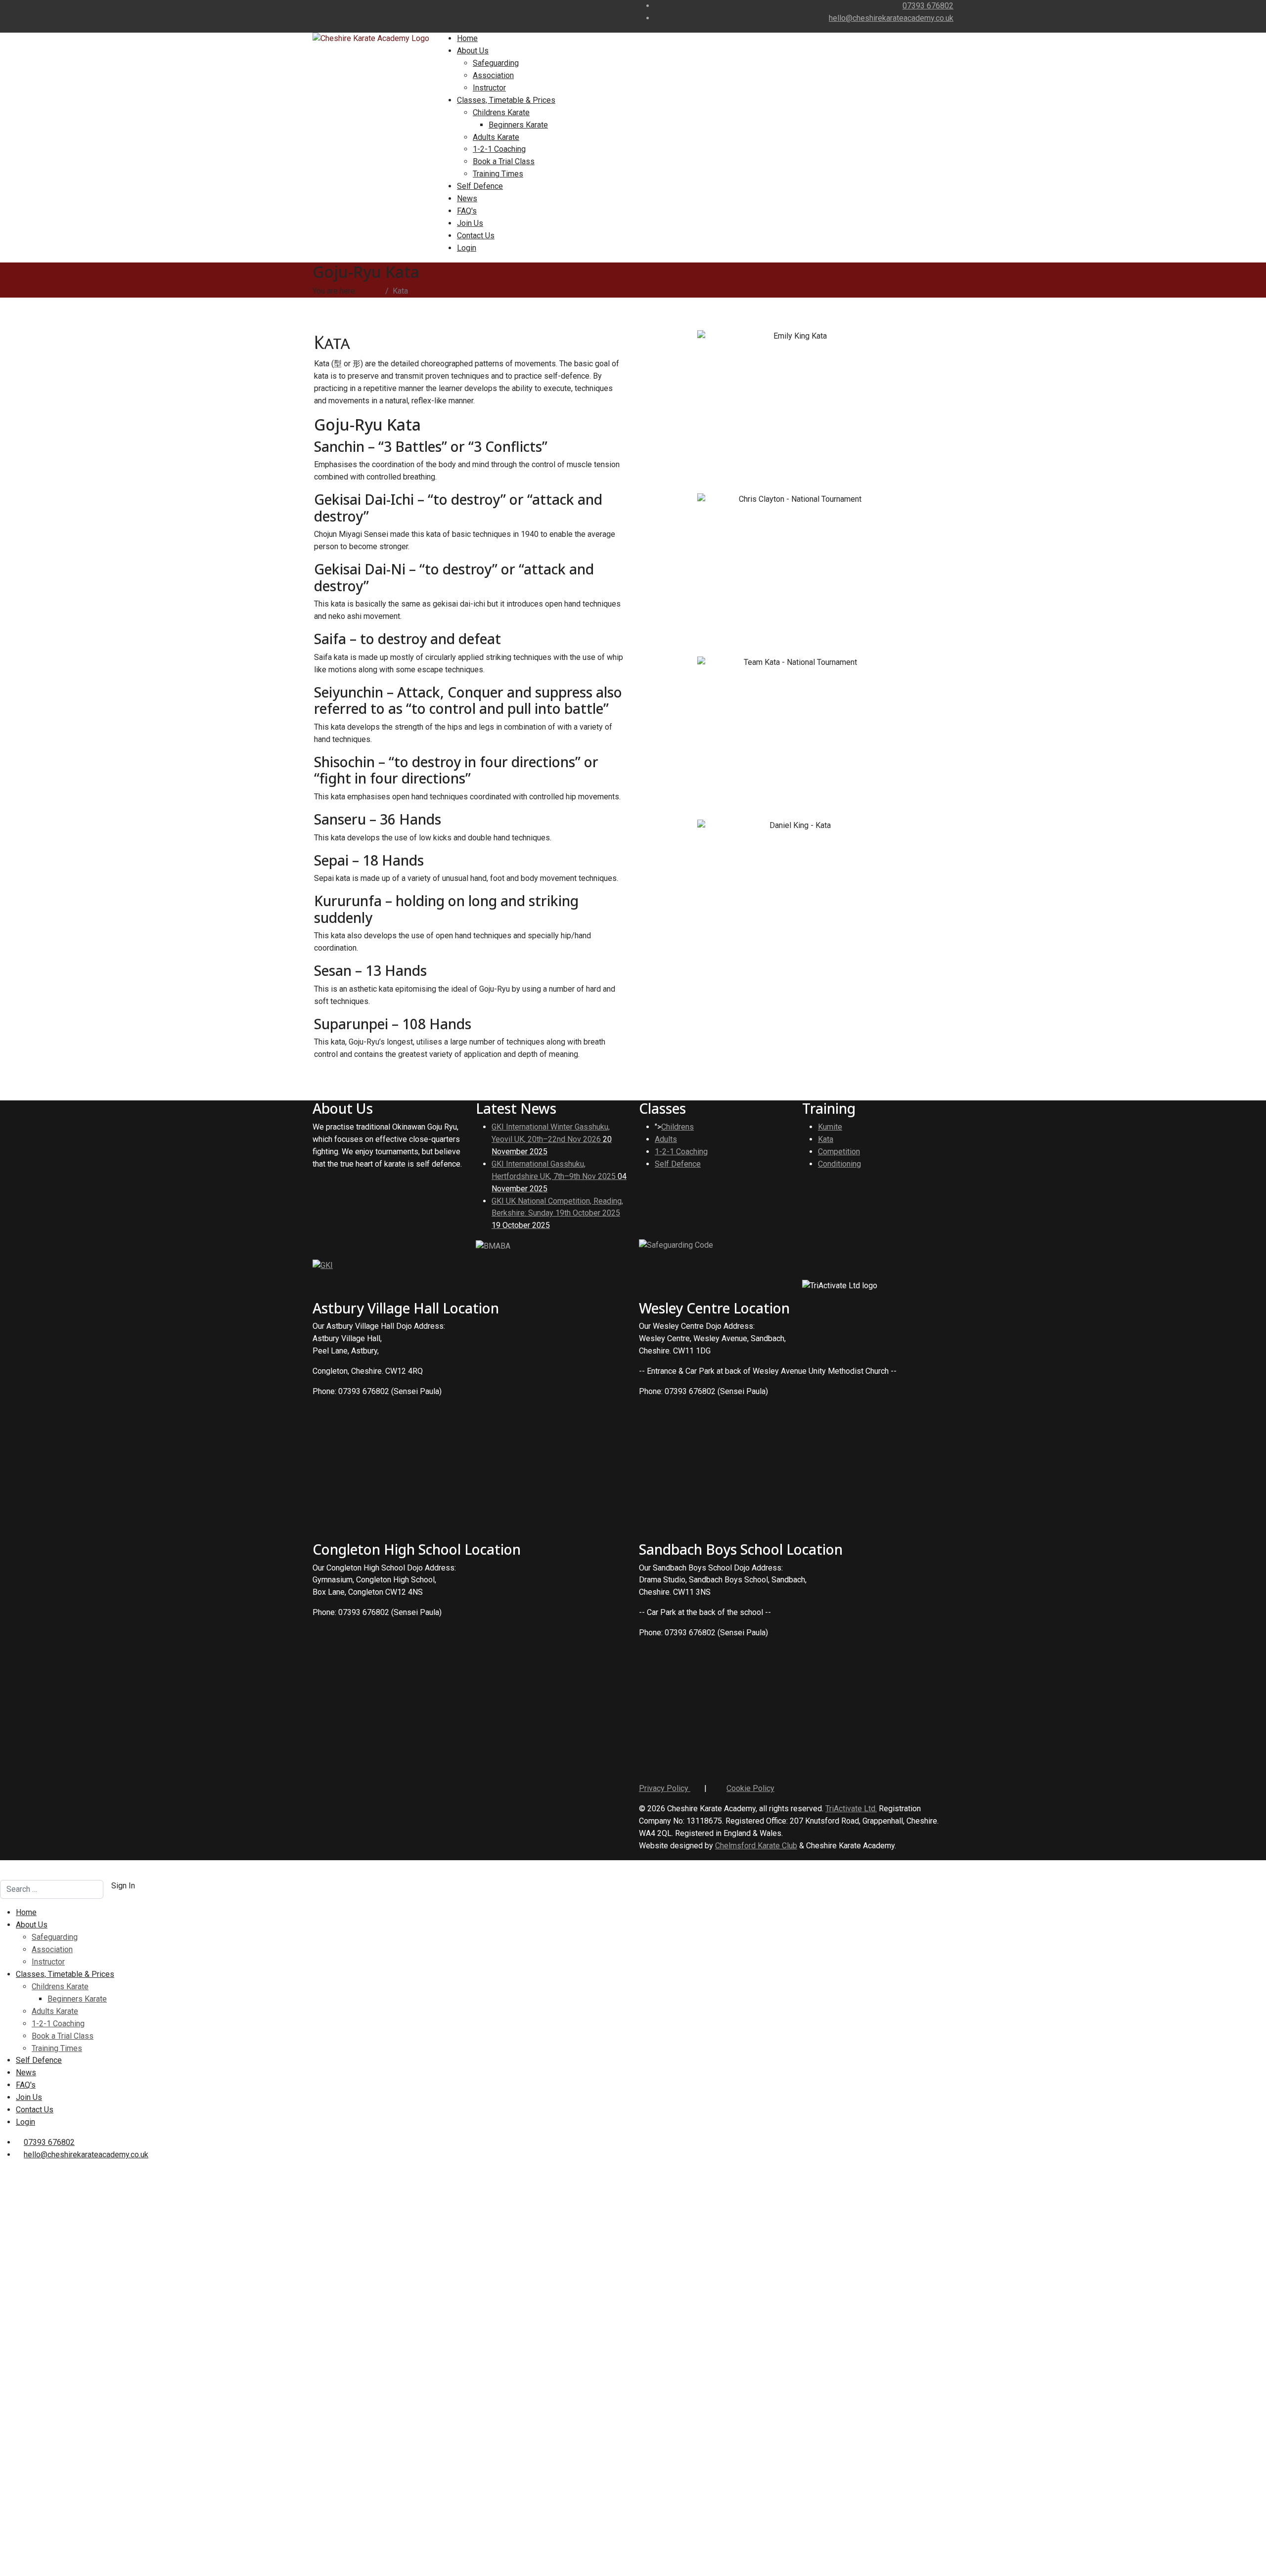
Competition (839, 1152)
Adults (666, 1139)
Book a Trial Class (504, 161)
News (467, 198)
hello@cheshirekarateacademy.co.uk (891, 18)
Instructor (489, 88)
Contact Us (476, 236)
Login (467, 248)
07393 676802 (928, 6)
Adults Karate (496, 137)
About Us (473, 51)
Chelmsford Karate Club (756, 1846)
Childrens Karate (501, 112)
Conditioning (839, 1164)
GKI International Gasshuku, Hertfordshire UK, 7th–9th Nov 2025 (559, 1176)
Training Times (498, 174)
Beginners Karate (518, 125)
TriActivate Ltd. (851, 1809)
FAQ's (467, 211)
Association (493, 75)
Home (467, 38)
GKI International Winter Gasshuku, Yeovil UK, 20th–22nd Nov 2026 (552, 1139)
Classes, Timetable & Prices (506, 100)
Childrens (678, 1127)
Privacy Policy (665, 1788)
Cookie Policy (750, 1788)
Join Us (470, 223)
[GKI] (323, 1265)
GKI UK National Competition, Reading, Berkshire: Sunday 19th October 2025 (557, 1213)
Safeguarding (496, 63)
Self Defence (480, 186)
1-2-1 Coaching (499, 149)
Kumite (830, 1127)
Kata (826, 1139)
